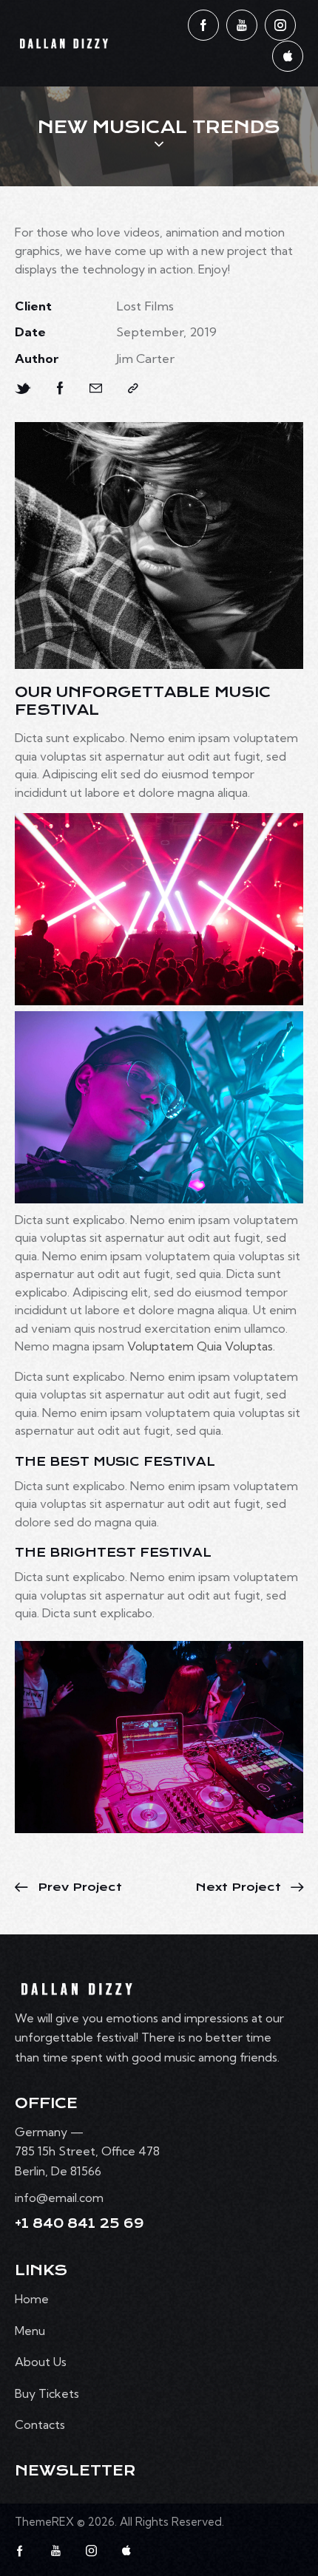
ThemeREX (44, 2522)
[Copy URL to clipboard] (133, 388)
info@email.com (59, 2198)
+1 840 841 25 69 (79, 2224)
